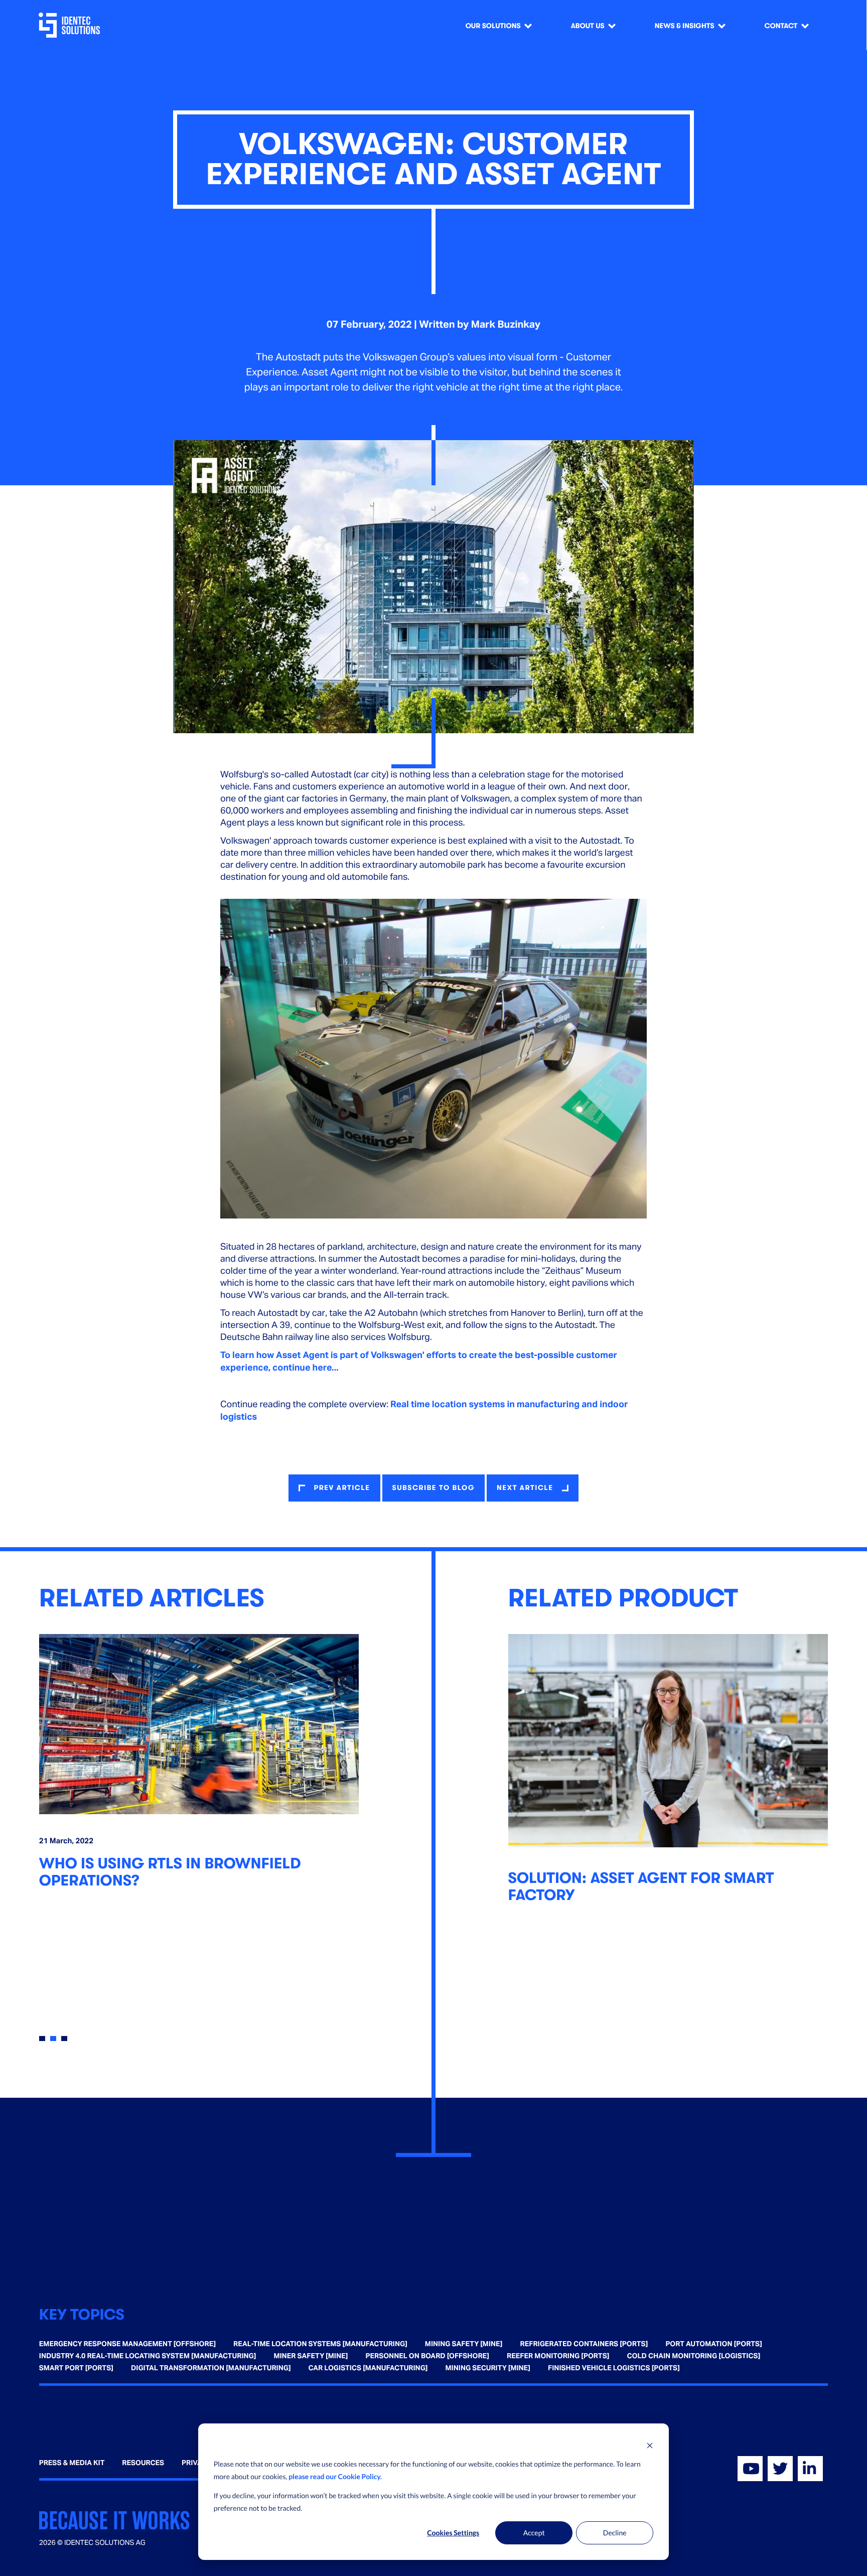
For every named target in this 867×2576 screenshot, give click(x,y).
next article (525, 1488)
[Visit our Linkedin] (810, 2469)
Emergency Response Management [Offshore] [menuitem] (127, 2344)
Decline (615, 2533)
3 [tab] (64, 2039)
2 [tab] (53, 2039)
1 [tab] (42, 2039)
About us (588, 26)
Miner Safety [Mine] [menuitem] (311, 2356)
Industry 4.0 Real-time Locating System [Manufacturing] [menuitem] (148, 2356)
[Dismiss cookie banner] (650, 2445)
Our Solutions (493, 26)
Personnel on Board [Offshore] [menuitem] (427, 2356)
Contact (781, 26)
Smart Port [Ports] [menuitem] (76, 2368)
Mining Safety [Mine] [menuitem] (464, 2344)
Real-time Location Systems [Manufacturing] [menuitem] (320, 2344)
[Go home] (71, 25)
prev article (342, 1488)
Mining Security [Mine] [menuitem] (488, 2368)
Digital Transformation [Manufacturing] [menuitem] (211, 2368)
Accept (534, 2533)
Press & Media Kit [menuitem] (72, 2463)
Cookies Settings (453, 2533)
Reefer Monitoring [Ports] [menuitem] (558, 2356)
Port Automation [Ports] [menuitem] (713, 2344)
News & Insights (685, 26)
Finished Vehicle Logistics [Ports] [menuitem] (614, 2368)
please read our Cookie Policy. (335, 2476)
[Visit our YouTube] (750, 2469)
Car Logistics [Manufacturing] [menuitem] (368, 2368)
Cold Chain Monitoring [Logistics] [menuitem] (694, 2356)
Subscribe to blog (434, 1488)
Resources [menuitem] (143, 2463)
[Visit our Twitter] (780, 2469)
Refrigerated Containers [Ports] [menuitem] (584, 2344)
